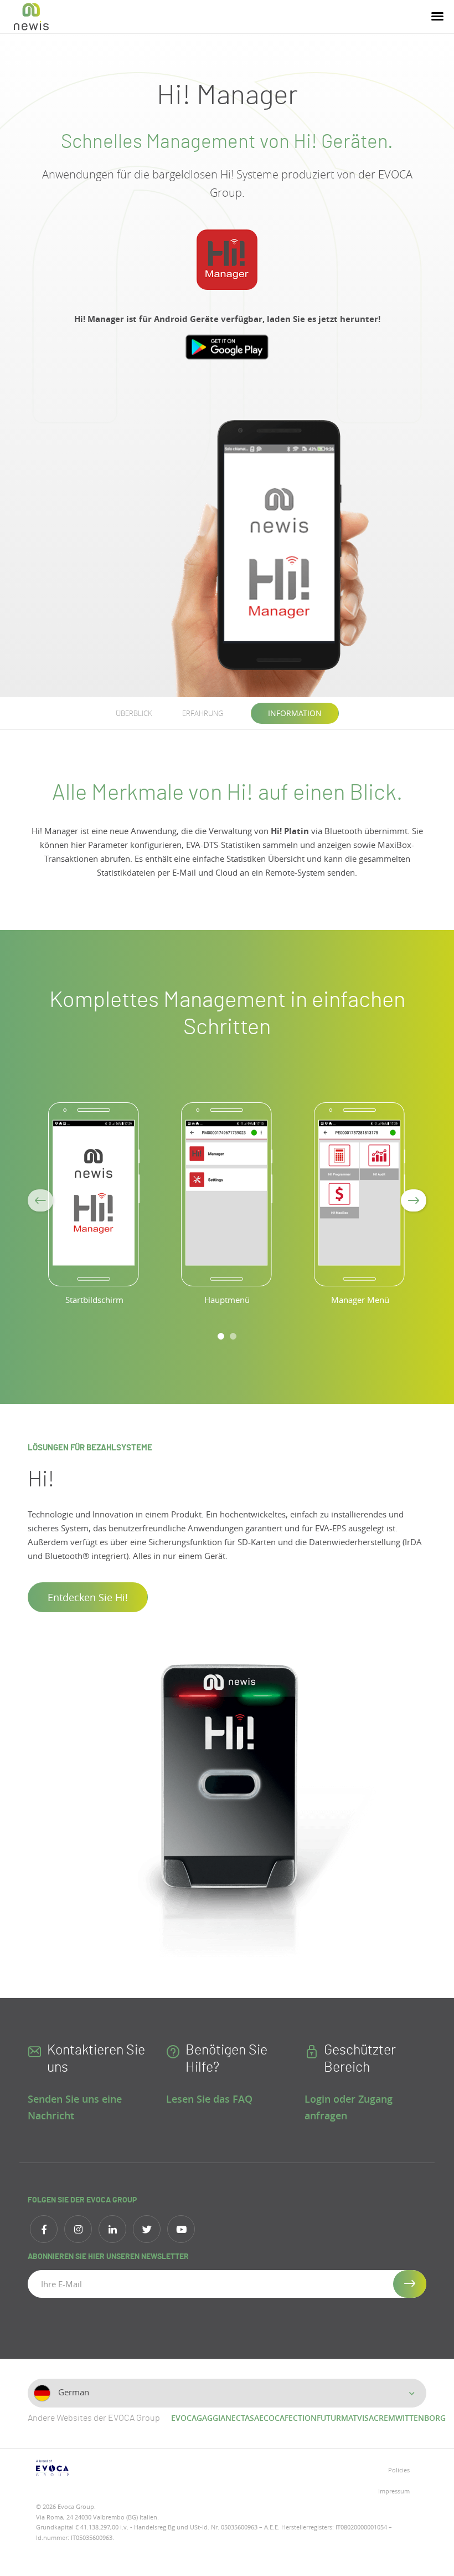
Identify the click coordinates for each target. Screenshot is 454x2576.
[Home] (31, 17)
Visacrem (376, 2418)
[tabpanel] (94, 1210)
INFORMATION (295, 713)
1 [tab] (221, 1336)
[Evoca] (127, 2468)
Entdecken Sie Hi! (88, 1597)
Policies (399, 2470)
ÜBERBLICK (134, 713)
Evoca (184, 2418)
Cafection (296, 2418)
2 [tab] (233, 1336)
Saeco (262, 2418)
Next (414, 1200)
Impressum (394, 2491)
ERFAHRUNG (203, 713)
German (73, 2392)
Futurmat (337, 2418)
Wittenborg (421, 2418)
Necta (238, 2418)
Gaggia (211, 2418)
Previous (40, 1200)
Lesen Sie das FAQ (209, 2099)
